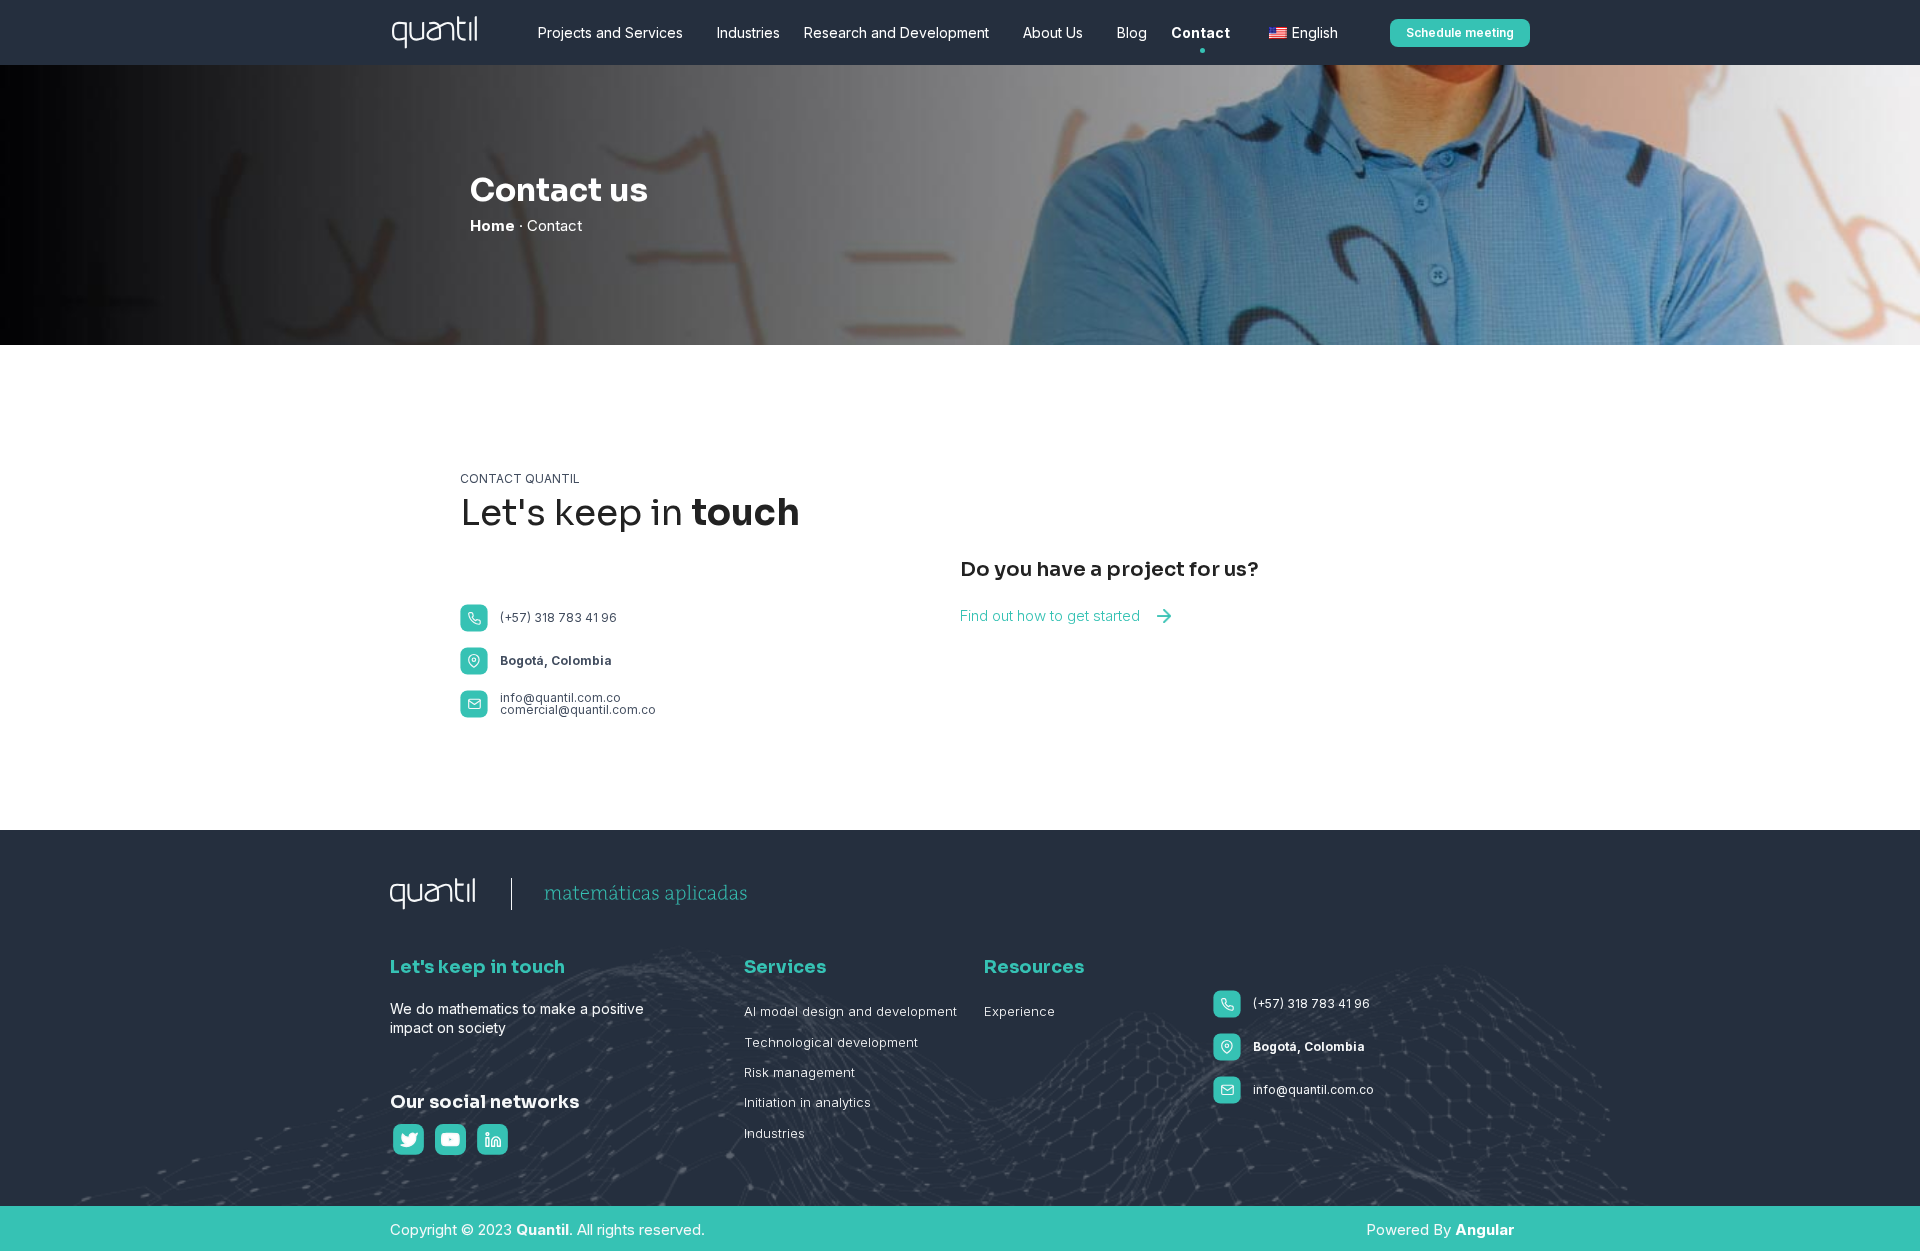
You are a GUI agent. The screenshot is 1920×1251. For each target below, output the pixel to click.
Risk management (799, 1072)
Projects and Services (610, 32)
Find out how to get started (1050, 615)
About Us (1053, 32)
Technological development (831, 1042)
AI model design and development (850, 1011)
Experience (1019, 1011)
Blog (1132, 32)
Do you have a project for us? (1109, 569)
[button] (1460, 33)
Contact (1200, 32)
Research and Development (896, 32)
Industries (748, 32)
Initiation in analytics (807, 1102)
